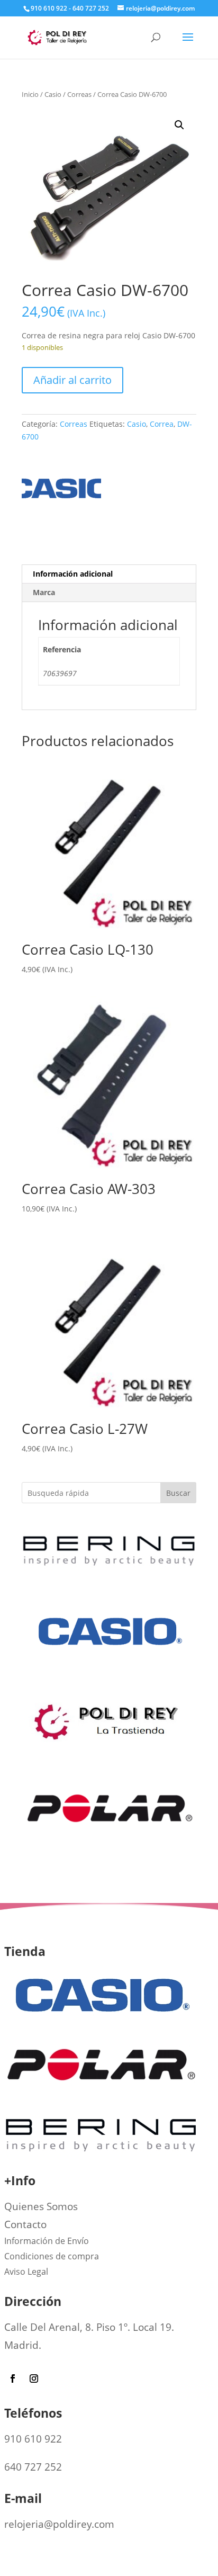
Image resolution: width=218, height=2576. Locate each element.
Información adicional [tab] (73, 574)
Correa (162, 424)
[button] (179, 125)
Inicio (30, 94)
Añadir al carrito (72, 380)
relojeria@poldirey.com (59, 2524)
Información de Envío (47, 2241)
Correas (79, 94)
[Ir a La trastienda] (109, 1745)
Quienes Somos (41, 2206)
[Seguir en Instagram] (34, 2378)
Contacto (25, 2224)
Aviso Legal (26, 2272)
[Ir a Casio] (109, 1686)
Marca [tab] (44, 592)
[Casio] (61, 492)
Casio (53, 94)
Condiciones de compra (52, 2256)
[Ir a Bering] (109, 1569)
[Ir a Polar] (109, 1862)
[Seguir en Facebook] (13, 2378)
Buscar (178, 1493)
